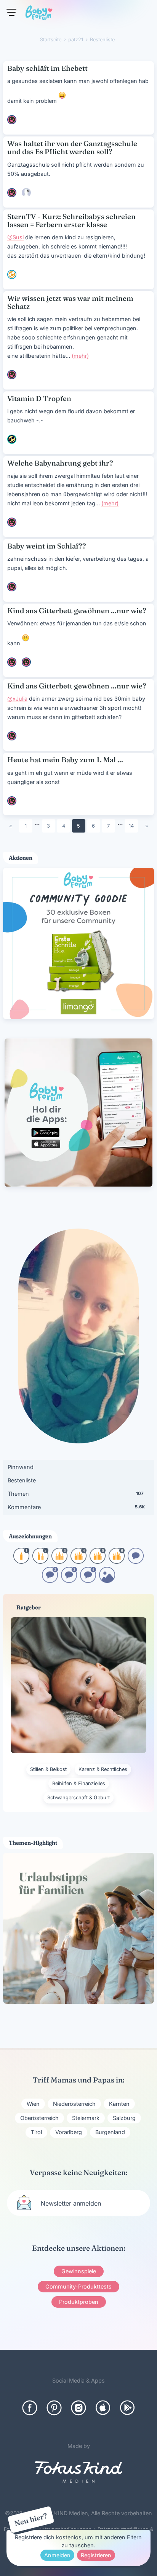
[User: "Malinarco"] (12, 193)
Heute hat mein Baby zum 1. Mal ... (65, 760)
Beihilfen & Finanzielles (79, 1783)
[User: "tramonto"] (12, 522)
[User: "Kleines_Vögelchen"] (26, 662)
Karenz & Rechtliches (103, 1769)
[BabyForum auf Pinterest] (54, 2408)
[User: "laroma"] (12, 120)
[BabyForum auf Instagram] (78, 2408)
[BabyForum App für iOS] (103, 2408)
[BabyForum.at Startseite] (39, 14)
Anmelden (57, 2555)
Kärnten (119, 2104)
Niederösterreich (74, 2104)
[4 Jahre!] (78, 1561)
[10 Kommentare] (136, 1561)
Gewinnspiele (79, 2271)
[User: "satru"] (12, 801)
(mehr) (80, 356)
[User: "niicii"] (12, 439)
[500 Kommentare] (69, 1580)
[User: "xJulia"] (26, 193)
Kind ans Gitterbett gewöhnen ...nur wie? (77, 611)
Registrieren (96, 2555)
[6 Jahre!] (117, 1561)
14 (131, 826)
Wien (33, 2104)
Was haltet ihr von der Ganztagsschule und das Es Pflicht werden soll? (72, 148)
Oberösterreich (39, 2118)
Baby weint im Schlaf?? (47, 546)
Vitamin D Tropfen (39, 398)
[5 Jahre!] (98, 1561)
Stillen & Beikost (48, 1769)
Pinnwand (21, 1467)
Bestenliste (22, 1480)
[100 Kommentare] (50, 1580)
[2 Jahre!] (40, 1561)
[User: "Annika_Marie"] (12, 274)
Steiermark (86, 2118)
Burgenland (110, 2132)
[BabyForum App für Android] (127, 2408)
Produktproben (79, 2302)
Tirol (36, 2132)
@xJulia (17, 699)
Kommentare (76, 1507)
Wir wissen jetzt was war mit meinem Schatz (70, 302)
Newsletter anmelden (71, 2203)
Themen (76, 1494)
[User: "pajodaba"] (12, 375)
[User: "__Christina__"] (12, 662)
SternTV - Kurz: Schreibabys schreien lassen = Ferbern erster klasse (71, 221)
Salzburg (124, 2118)
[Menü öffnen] (11, 12)
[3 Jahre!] (59, 1561)
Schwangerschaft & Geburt (78, 1798)
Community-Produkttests (78, 2286)
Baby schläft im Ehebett (47, 68)
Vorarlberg (69, 2132)
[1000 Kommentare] (88, 1580)
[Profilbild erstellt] (107, 1580)
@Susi (15, 237)
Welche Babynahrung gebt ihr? (60, 463)
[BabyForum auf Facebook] (30, 2408)
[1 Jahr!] (21, 1561)
